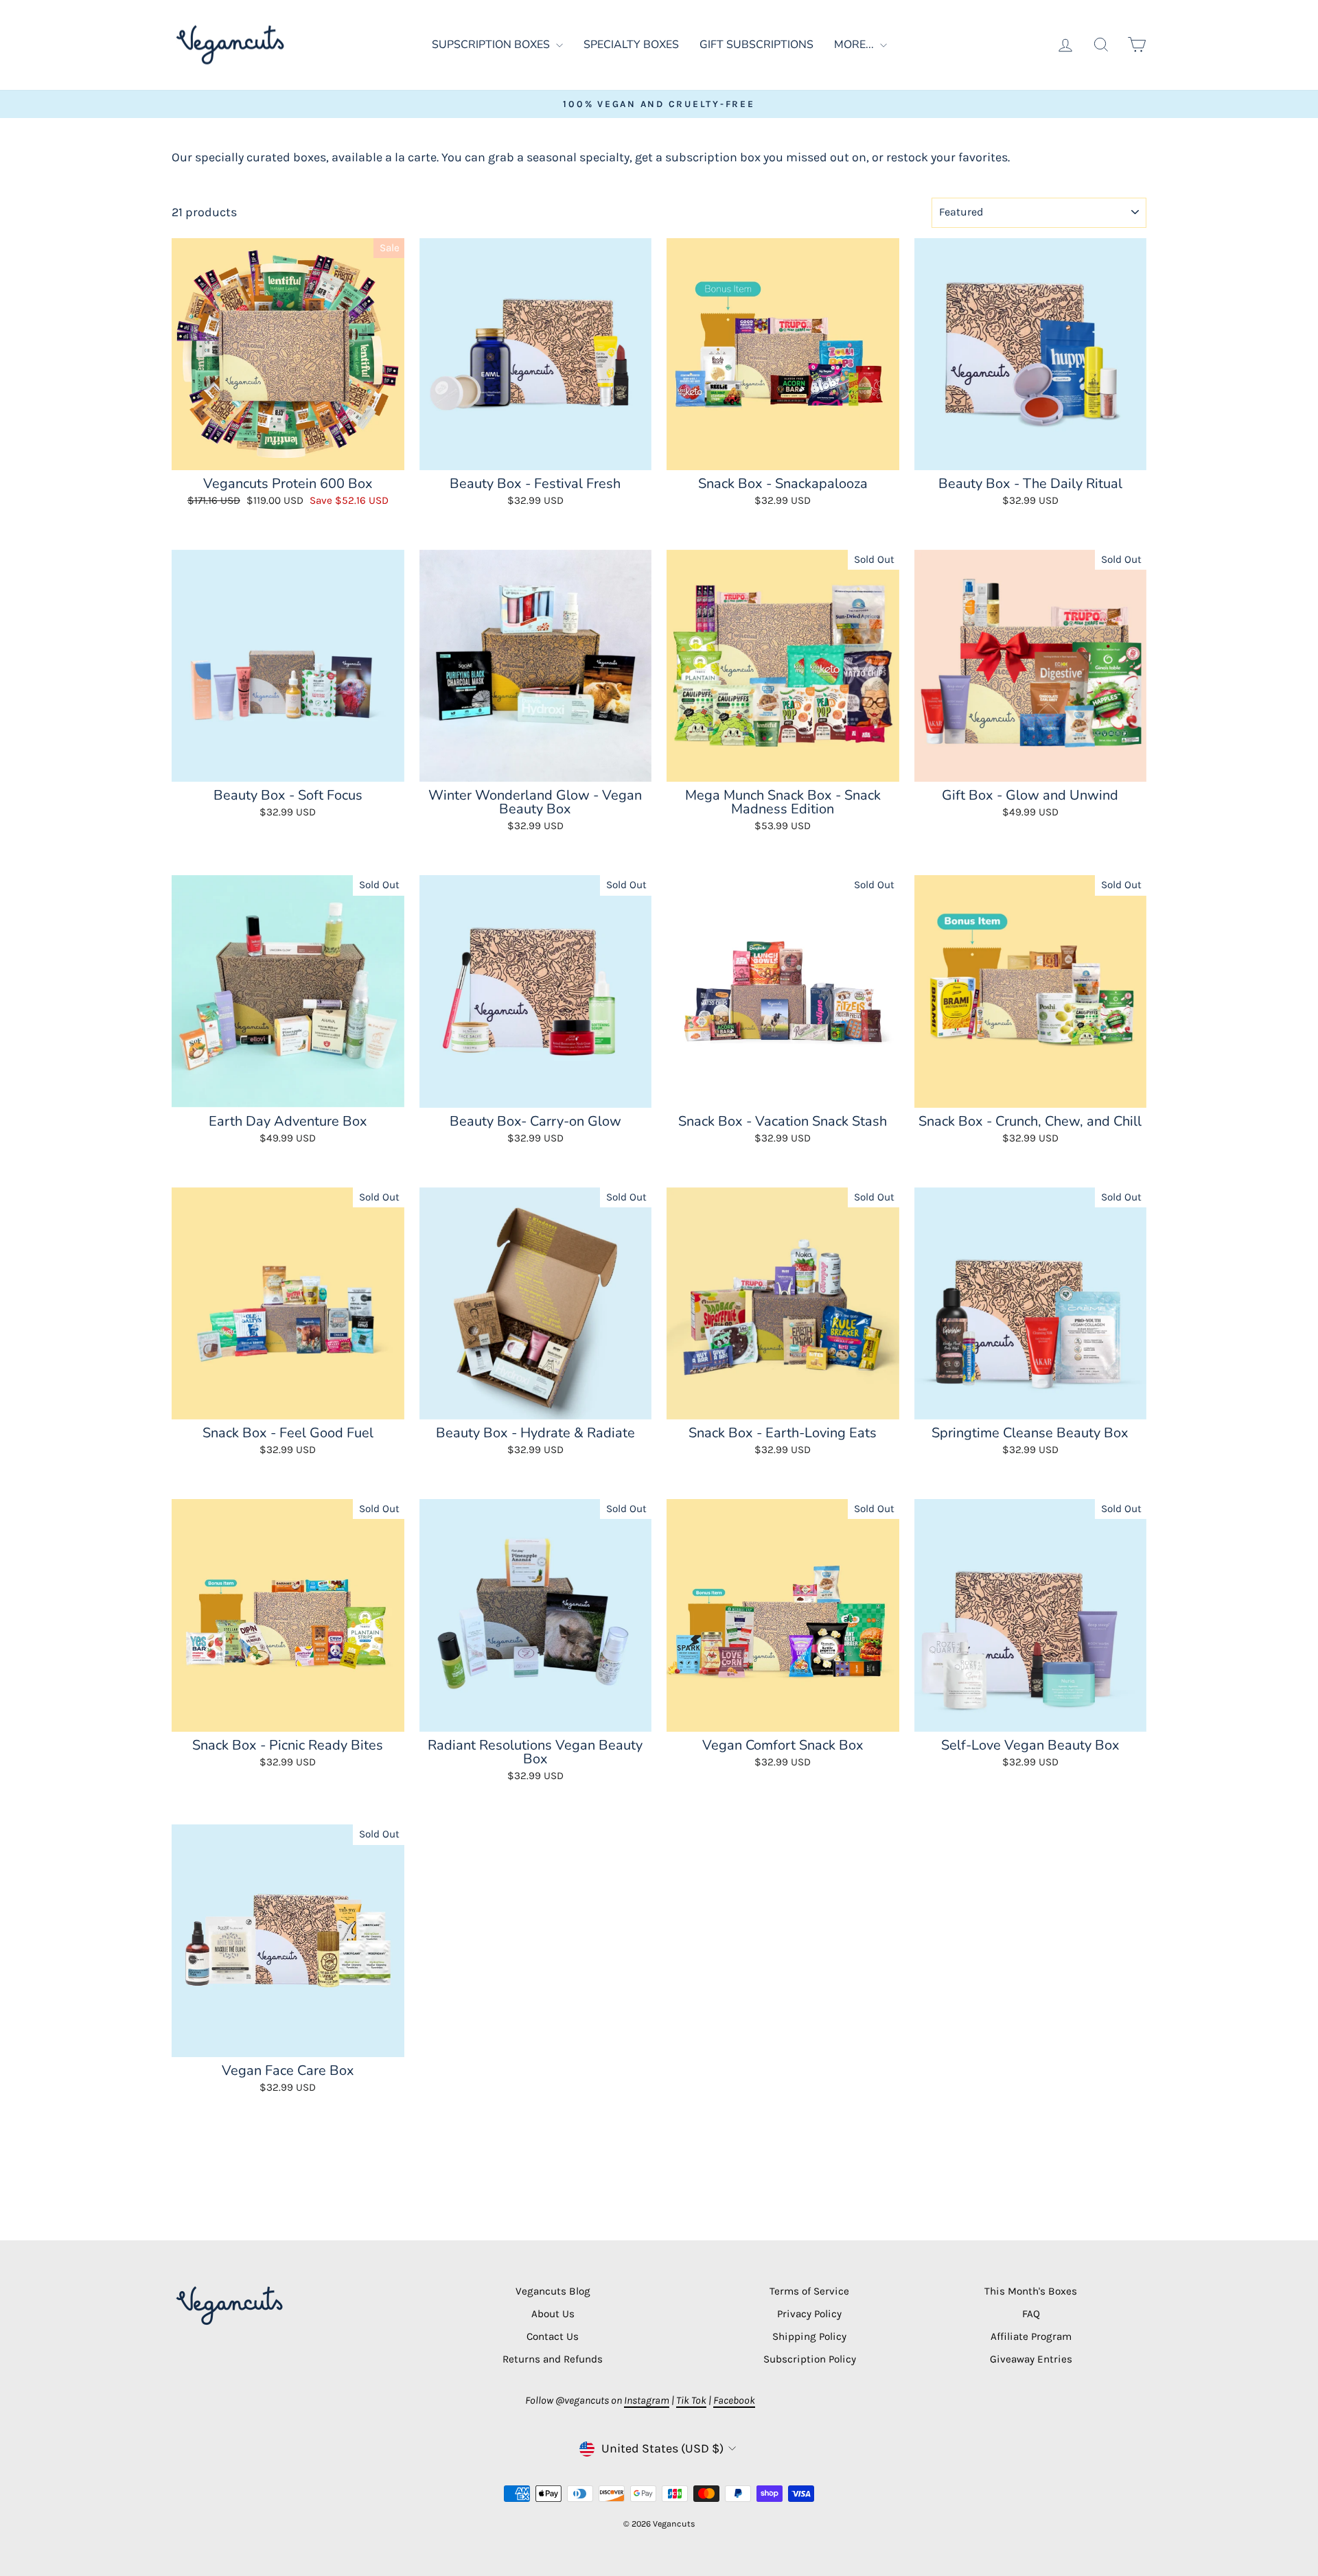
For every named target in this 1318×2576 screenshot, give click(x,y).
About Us (553, 2314)
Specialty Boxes (631, 45)
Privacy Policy (809, 2314)
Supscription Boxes (492, 45)
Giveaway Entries (1031, 2359)
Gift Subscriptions (756, 45)
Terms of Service (809, 2291)
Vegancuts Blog (553, 2291)
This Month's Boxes (1031, 2291)
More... (855, 45)
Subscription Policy (810, 2359)
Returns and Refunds (553, 2359)
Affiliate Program (1031, 2336)
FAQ (1031, 2314)
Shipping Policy (809, 2336)
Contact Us (553, 2336)
